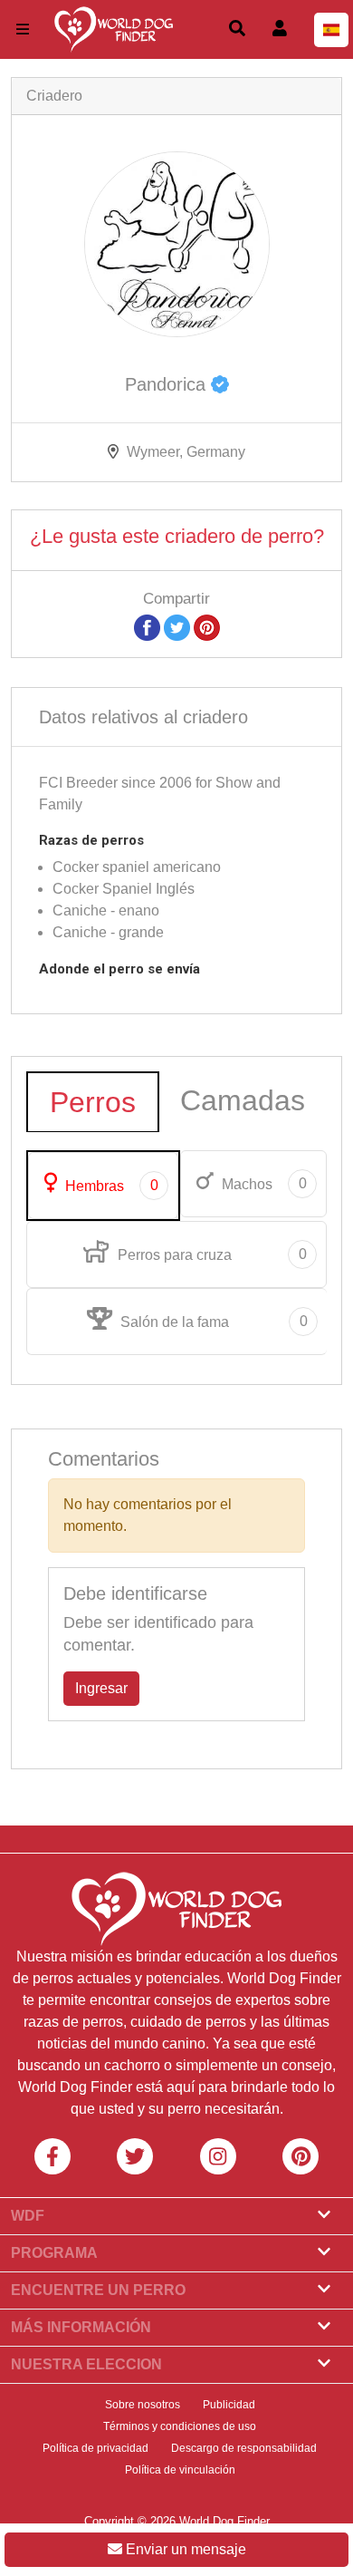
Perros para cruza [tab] (210, 1254)
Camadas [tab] (243, 1100)
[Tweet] (177, 627)
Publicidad (229, 2405)
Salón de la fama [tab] (212, 1322)
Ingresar (101, 1688)
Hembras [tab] (110, 1186)
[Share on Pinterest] (207, 627)
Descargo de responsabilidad (244, 2448)
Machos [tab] (262, 1184)
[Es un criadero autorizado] (220, 384)
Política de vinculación (180, 2470)
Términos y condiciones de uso (180, 2426)
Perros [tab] (93, 1102)
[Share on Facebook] (147, 627)
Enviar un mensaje (184, 2549)
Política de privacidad (95, 2448)
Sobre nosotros (143, 2405)
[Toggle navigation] (23, 29)
